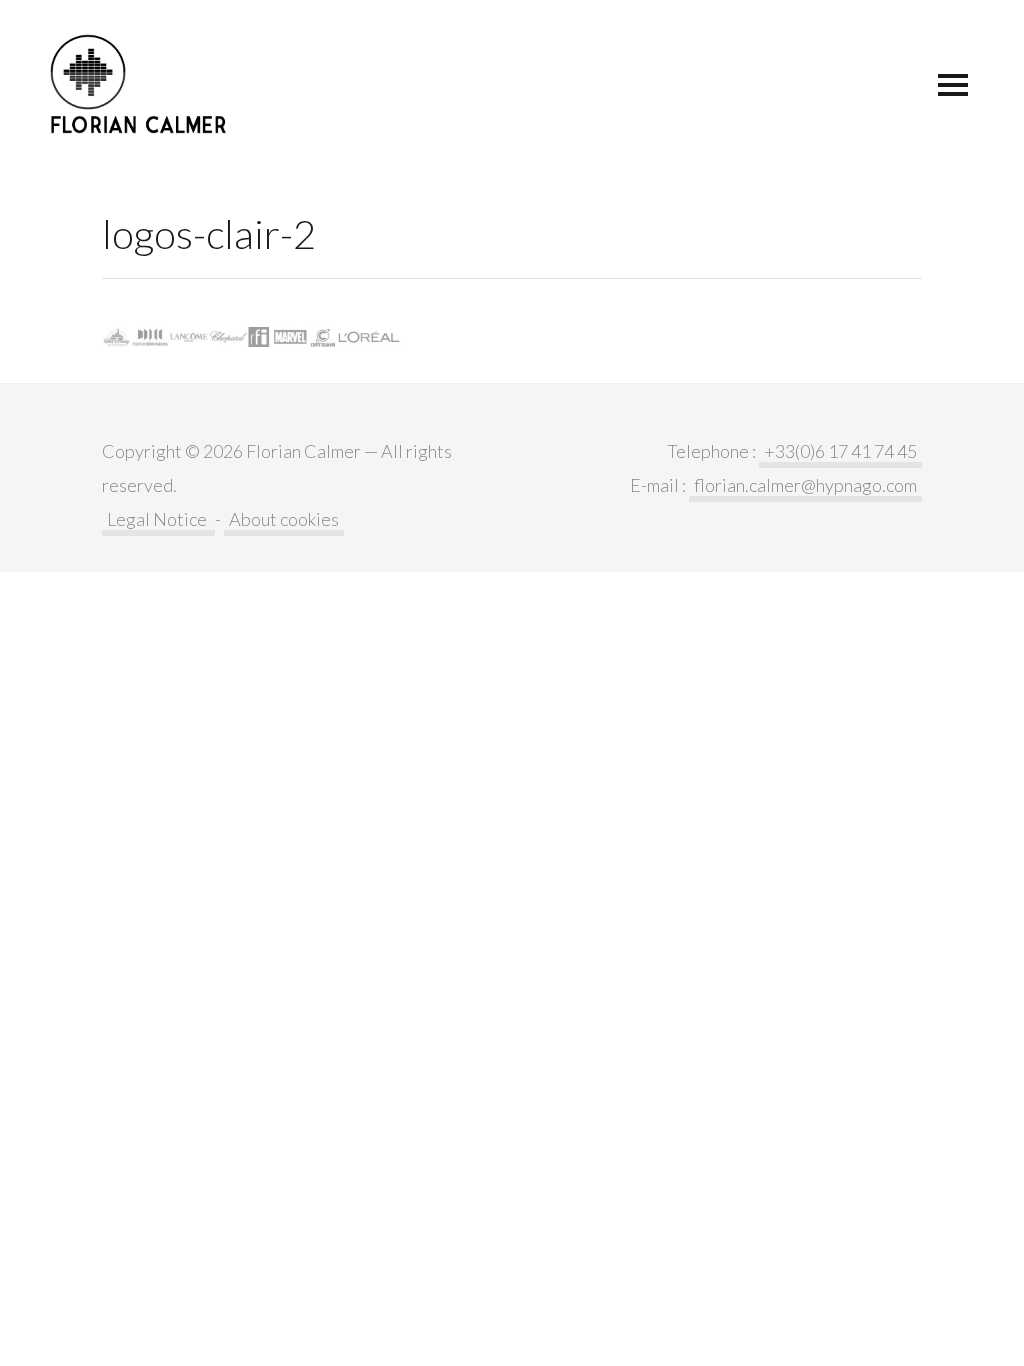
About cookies (284, 519)
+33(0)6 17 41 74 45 (840, 451)
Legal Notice (158, 519)
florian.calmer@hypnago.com (805, 485)
